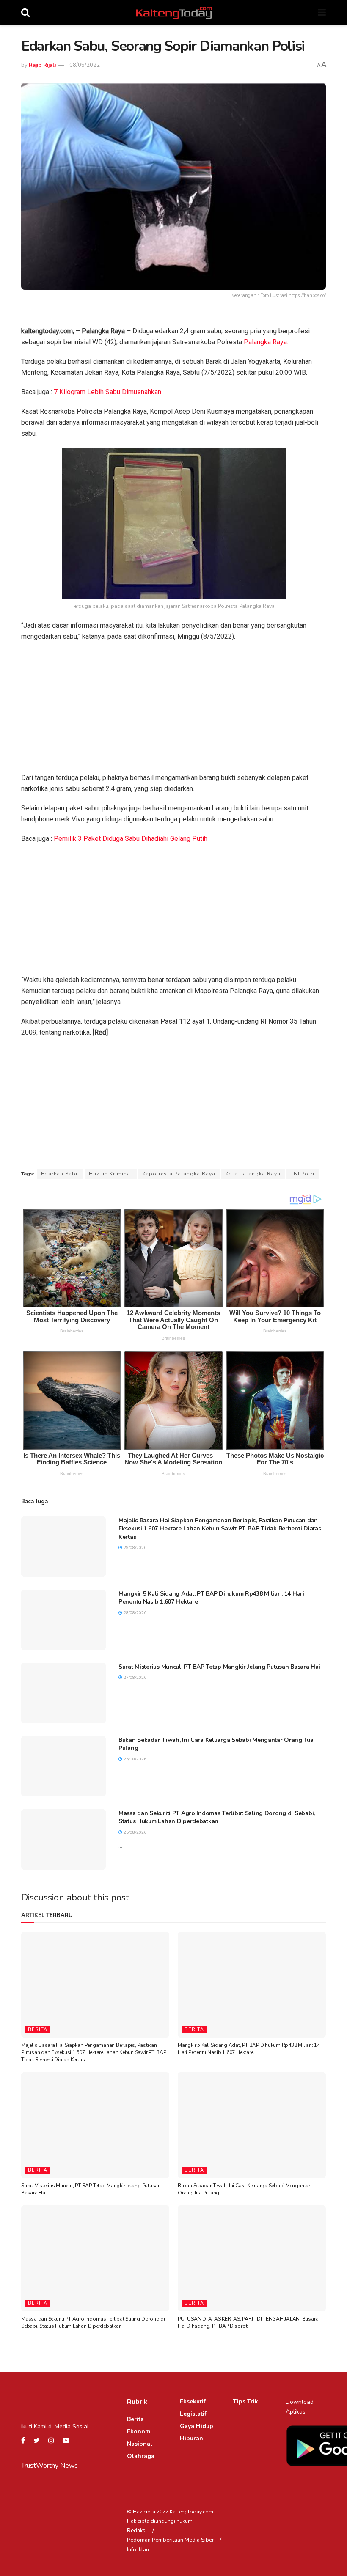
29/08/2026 (134, 1548)
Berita (38, 2030)
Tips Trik (245, 2402)
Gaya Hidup (197, 2426)
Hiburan (191, 2438)
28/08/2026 (134, 1613)
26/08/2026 (134, 1759)
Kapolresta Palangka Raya (179, 1174)
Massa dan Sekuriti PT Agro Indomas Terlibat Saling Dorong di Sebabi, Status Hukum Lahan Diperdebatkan (217, 1817)
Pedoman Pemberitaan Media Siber (171, 2540)
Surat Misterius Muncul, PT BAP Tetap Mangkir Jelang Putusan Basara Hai (219, 1667)
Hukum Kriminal (111, 1174)
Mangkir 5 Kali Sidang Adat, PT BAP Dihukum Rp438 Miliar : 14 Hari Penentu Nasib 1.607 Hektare (249, 2049)
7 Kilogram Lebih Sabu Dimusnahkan (107, 392)
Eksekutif (193, 2402)
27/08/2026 (134, 1678)
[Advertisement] (173, 710)
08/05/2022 (85, 65)
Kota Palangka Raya (253, 1174)
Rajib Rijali (42, 65)
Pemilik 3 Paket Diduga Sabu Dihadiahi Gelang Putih (131, 839)
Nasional (140, 2444)
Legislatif (193, 2414)
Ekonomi (139, 2432)
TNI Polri (302, 1174)
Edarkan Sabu (60, 1174)
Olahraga (141, 2456)
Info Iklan (138, 2550)
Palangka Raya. (266, 342)
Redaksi (137, 2531)
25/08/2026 (134, 1832)
